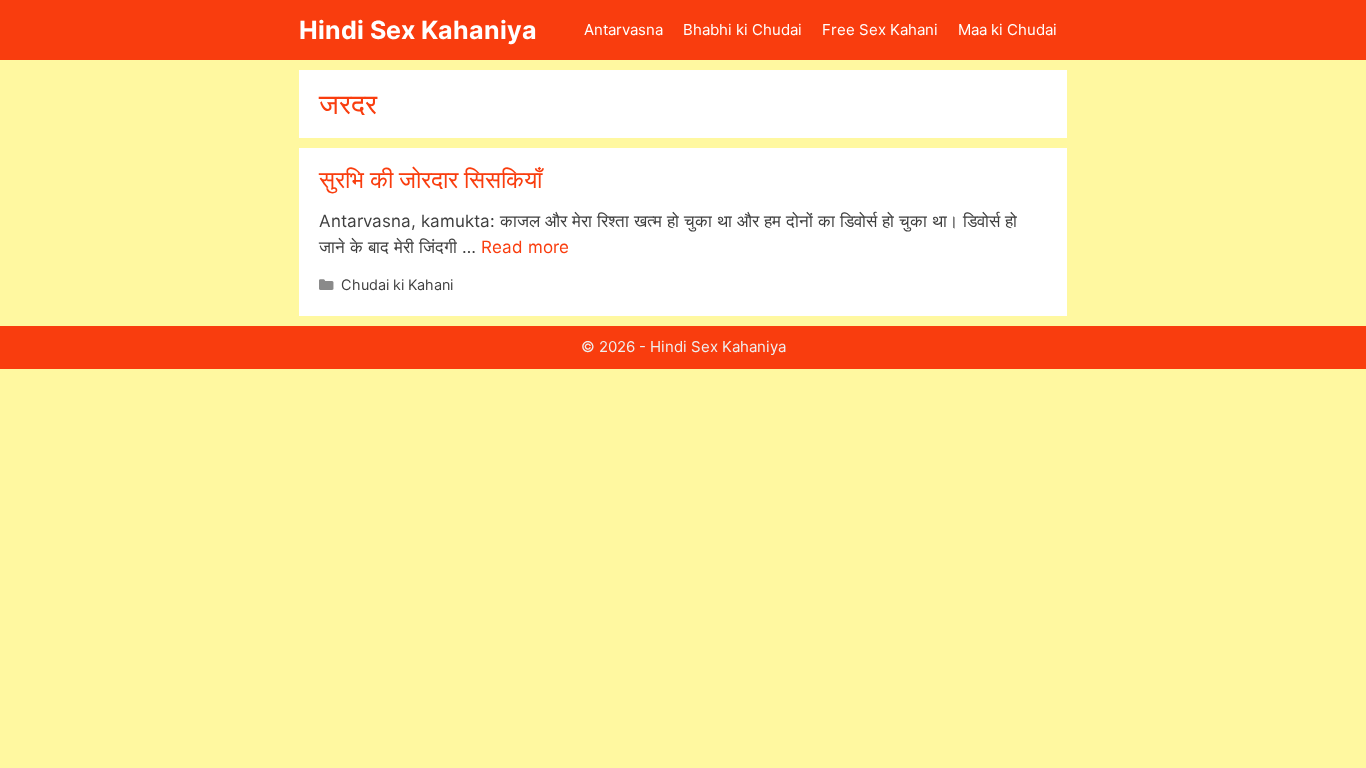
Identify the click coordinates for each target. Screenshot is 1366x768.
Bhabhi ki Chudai (742, 29)
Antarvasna (623, 29)
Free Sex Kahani (880, 29)
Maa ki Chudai (1007, 29)
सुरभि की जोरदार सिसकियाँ (430, 179)
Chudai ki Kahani (397, 284)
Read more (525, 247)
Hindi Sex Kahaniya (418, 30)
